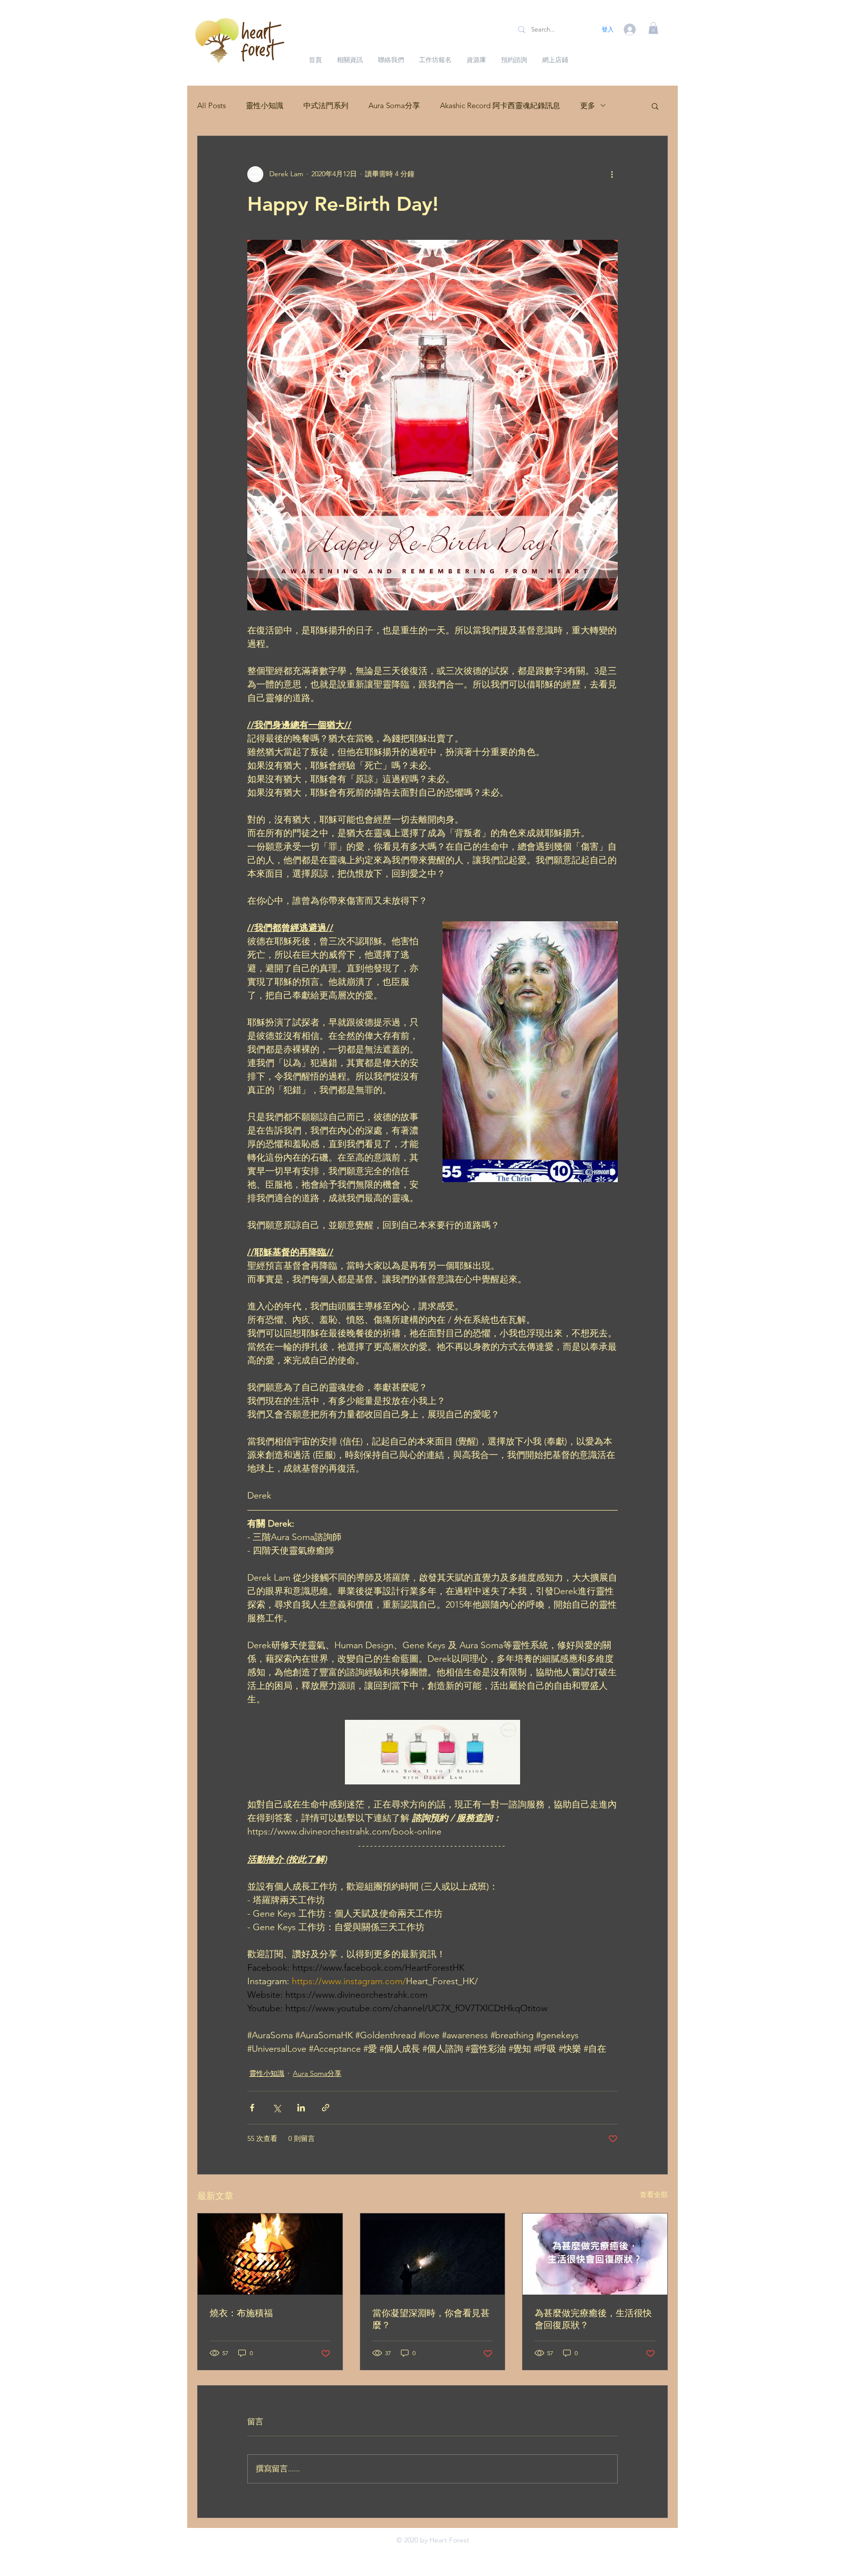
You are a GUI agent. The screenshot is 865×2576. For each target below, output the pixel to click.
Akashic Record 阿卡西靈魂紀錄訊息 (500, 105)
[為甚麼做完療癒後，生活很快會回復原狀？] (595, 2254)
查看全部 (654, 2194)
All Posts (211, 105)
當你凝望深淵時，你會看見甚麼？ (431, 2319)
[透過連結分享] (326, 2108)
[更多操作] (612, 174)
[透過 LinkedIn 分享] (301, 2108)
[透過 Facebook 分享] (252, 2108)
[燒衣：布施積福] (270, 2254)
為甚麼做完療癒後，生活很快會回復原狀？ (593, 2319)
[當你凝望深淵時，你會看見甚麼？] (433, 2254)
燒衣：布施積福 (241, 2313)
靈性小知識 (265, 105)
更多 (588, 105)
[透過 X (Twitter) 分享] (277, 2108)
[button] (653, 28)
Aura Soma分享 (394, 105)
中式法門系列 (326, 105)
